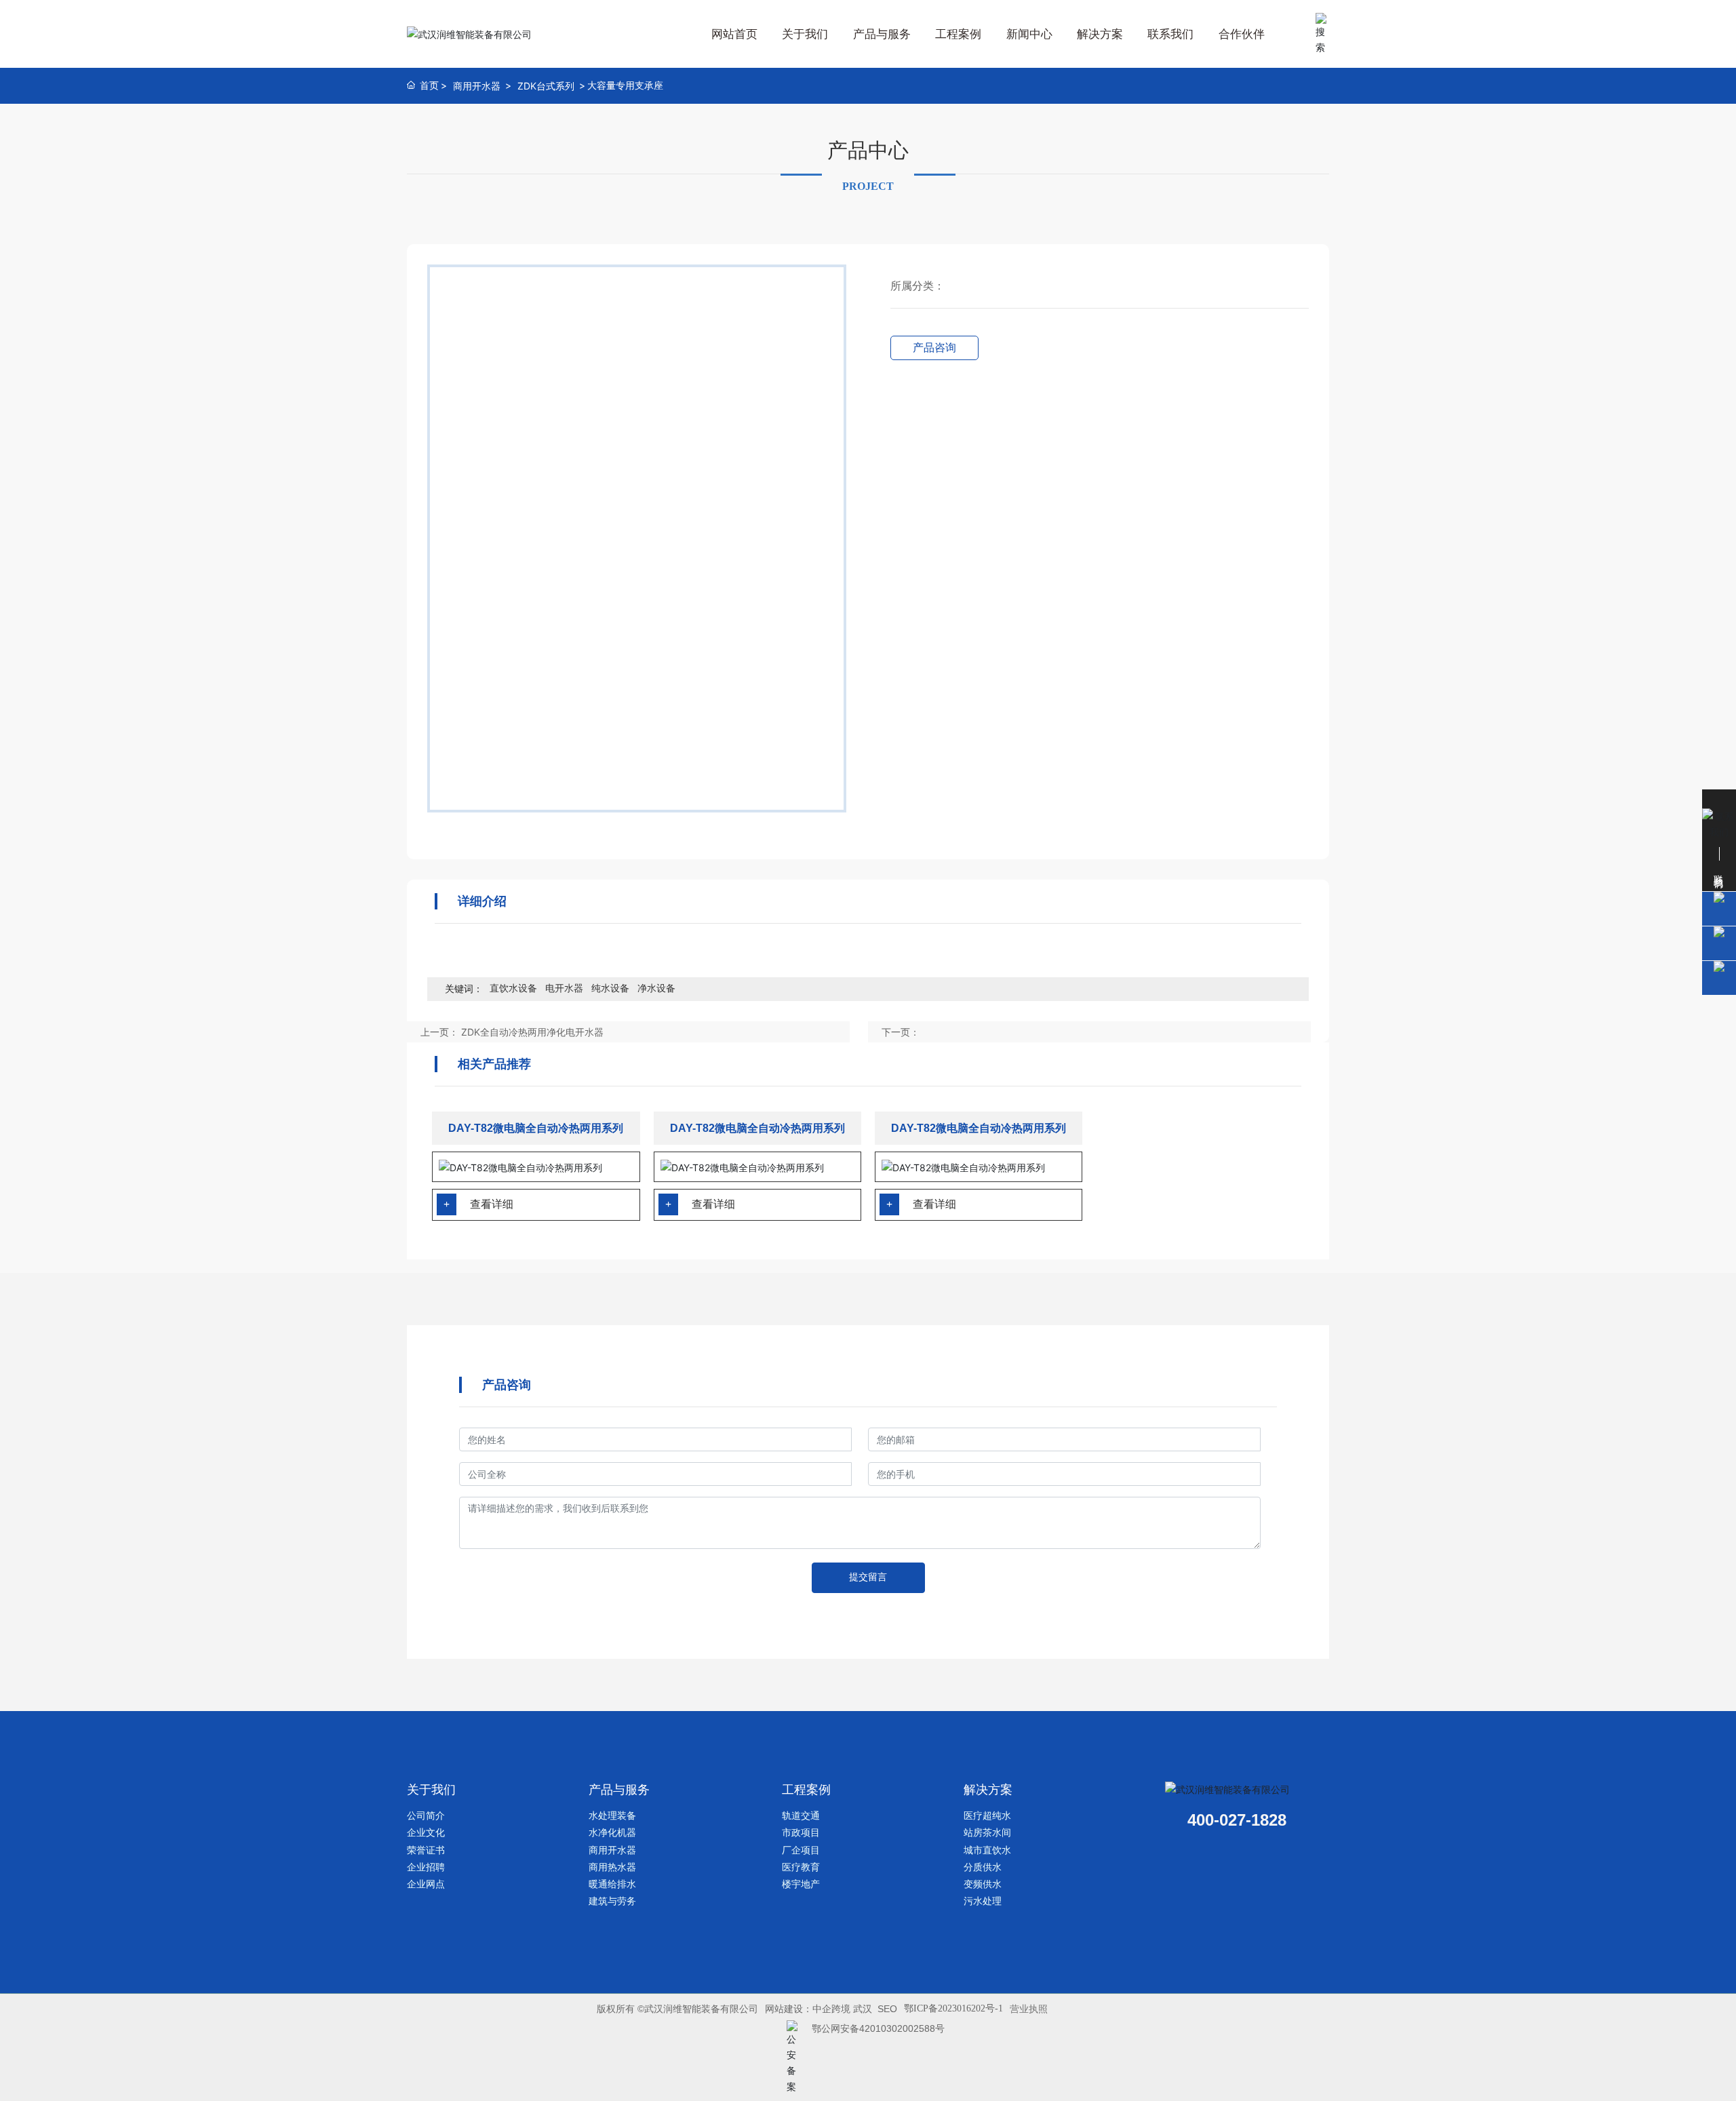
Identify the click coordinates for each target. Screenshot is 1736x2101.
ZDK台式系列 (546, 86)
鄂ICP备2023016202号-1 (953, 2008)
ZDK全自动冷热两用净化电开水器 (532, 1032)
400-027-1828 (1237, 1820)
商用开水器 (477, 86)
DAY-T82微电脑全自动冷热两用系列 (536, 1128)
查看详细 (492, 1204)
